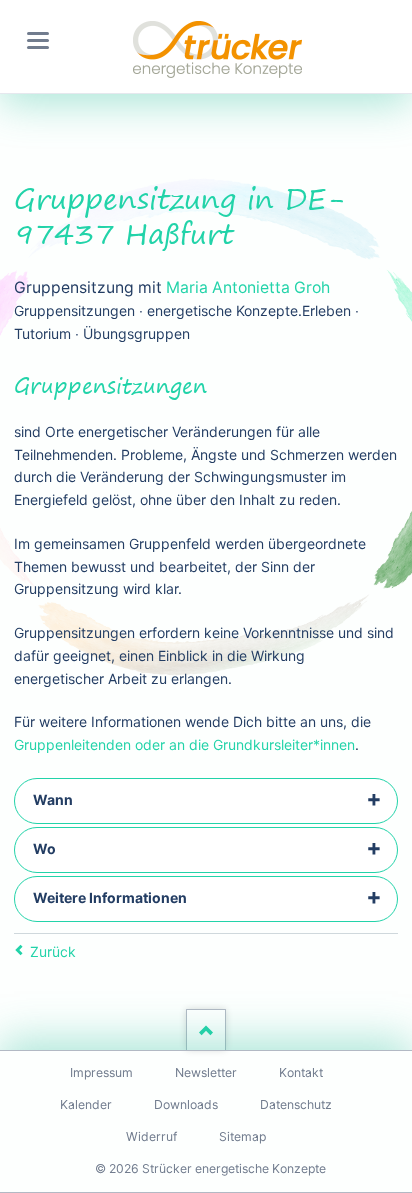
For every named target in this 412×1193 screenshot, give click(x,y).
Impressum (101, 1072)
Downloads (186, 1104)
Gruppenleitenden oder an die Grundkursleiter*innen (184, 744)
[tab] (206, 801)
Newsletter (206, 1072)
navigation (38, 40)
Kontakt (301, 1072)
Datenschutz (296, 1104)
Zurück (53, 951)
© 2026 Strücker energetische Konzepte (210, 1168)
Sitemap (242, 1136)
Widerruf (151, 1136)
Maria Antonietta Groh (248, 287)
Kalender (86, 1104)
